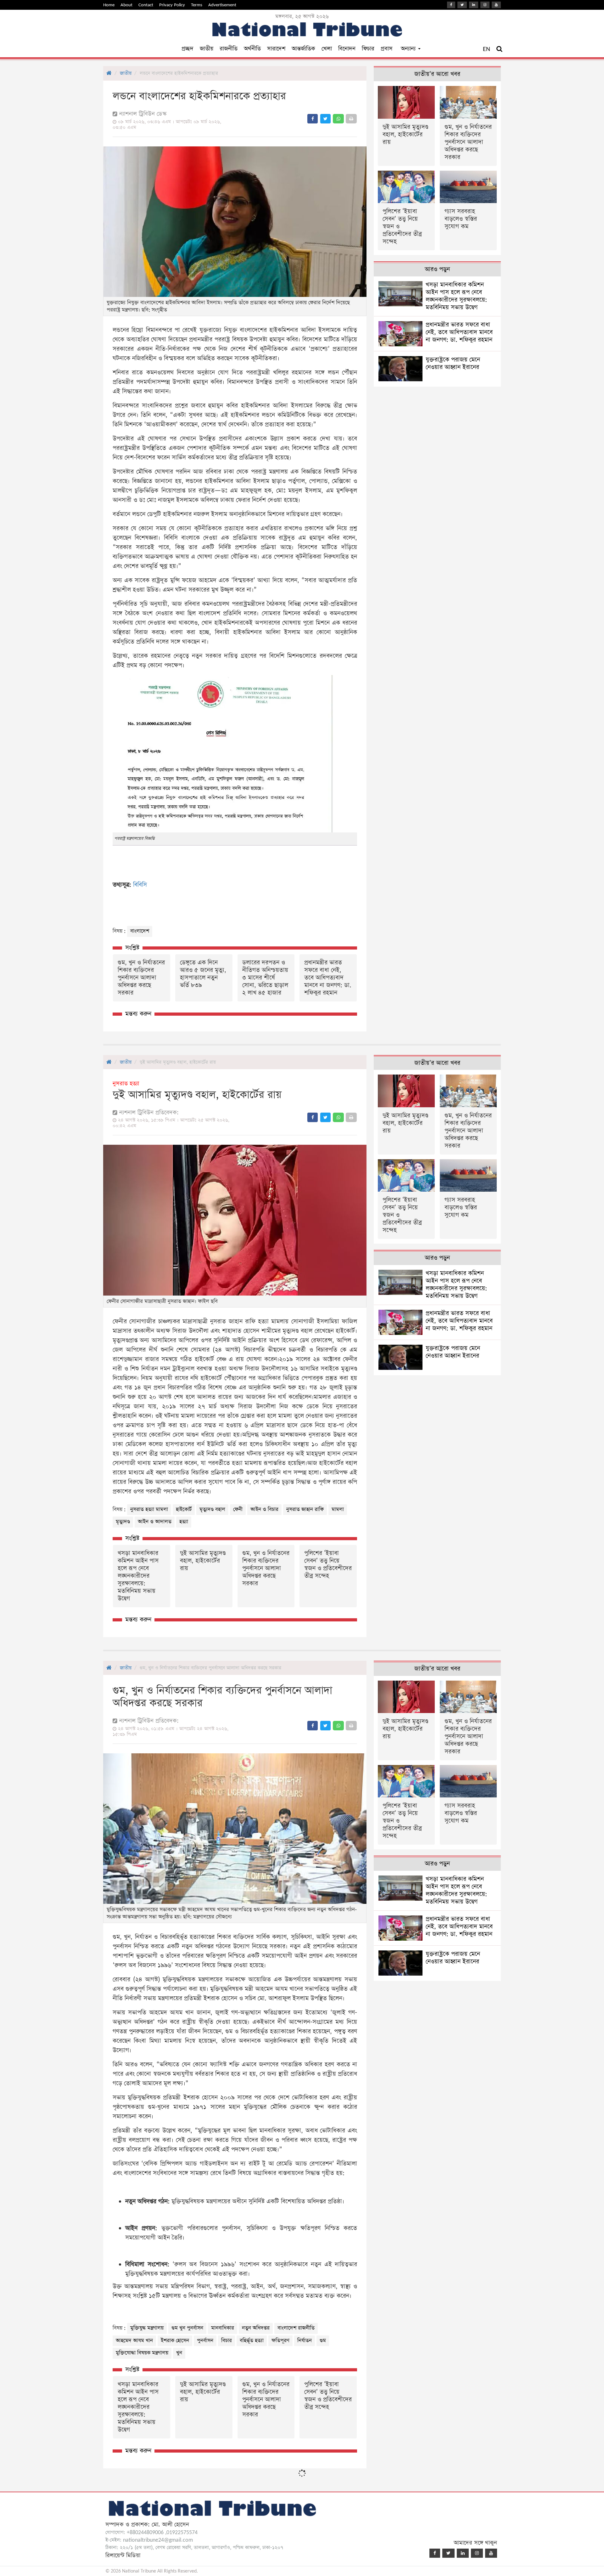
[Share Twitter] (325, 119)
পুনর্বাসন (205, 2341)
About (126, 5)
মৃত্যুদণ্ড (123, 1522)
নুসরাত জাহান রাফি (305, 1509)
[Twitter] (462, 5)
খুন (179, 2353)
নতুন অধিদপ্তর (256, 2328)
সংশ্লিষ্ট (132, 948)
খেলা (327, 49)
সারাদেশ (276, 49)
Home (109, 5)
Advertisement (222, 5)
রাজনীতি (229, 49)
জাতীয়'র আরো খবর (437, 74)
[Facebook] (451, 5)
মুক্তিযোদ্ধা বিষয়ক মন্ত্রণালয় (142, 2353)
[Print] (351, 119)
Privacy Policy (172, 5)
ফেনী (238, 1509)
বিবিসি (140, 885)
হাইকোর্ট (184, 1509)
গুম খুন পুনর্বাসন (187, 2328)
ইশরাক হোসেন (175, 2341)
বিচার (226, 2341)
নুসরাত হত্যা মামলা (149, 1509)
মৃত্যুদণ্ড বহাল (212, 1509)
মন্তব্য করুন (138, 1014)
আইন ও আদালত (155, 1522)
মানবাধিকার (223, 2328)
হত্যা (184, 1522)
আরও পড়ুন (437, 269)
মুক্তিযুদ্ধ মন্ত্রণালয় (147, 2328)
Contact (146, 5)
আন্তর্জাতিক (303, 49)
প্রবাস (387, 49)
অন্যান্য (409, 49)
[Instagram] (485, 5)
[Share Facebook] (313, 119)
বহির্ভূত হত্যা (252, 2341)
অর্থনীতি (252, 49)
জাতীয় (207, 49)
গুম (323, 2341)
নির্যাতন (305, 2341)
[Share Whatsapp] (338, 119)
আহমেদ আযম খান (134, 2341)
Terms (197, 5)
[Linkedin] (474, 5)
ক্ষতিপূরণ (280, 2341)
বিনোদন (347, 49)
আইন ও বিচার (264, 1509)
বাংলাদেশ (140, 931)
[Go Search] (499, 49)
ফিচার (368, 49)
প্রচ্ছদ (187, 49)
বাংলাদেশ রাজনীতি (296, 2328)
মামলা (338, 1509)
